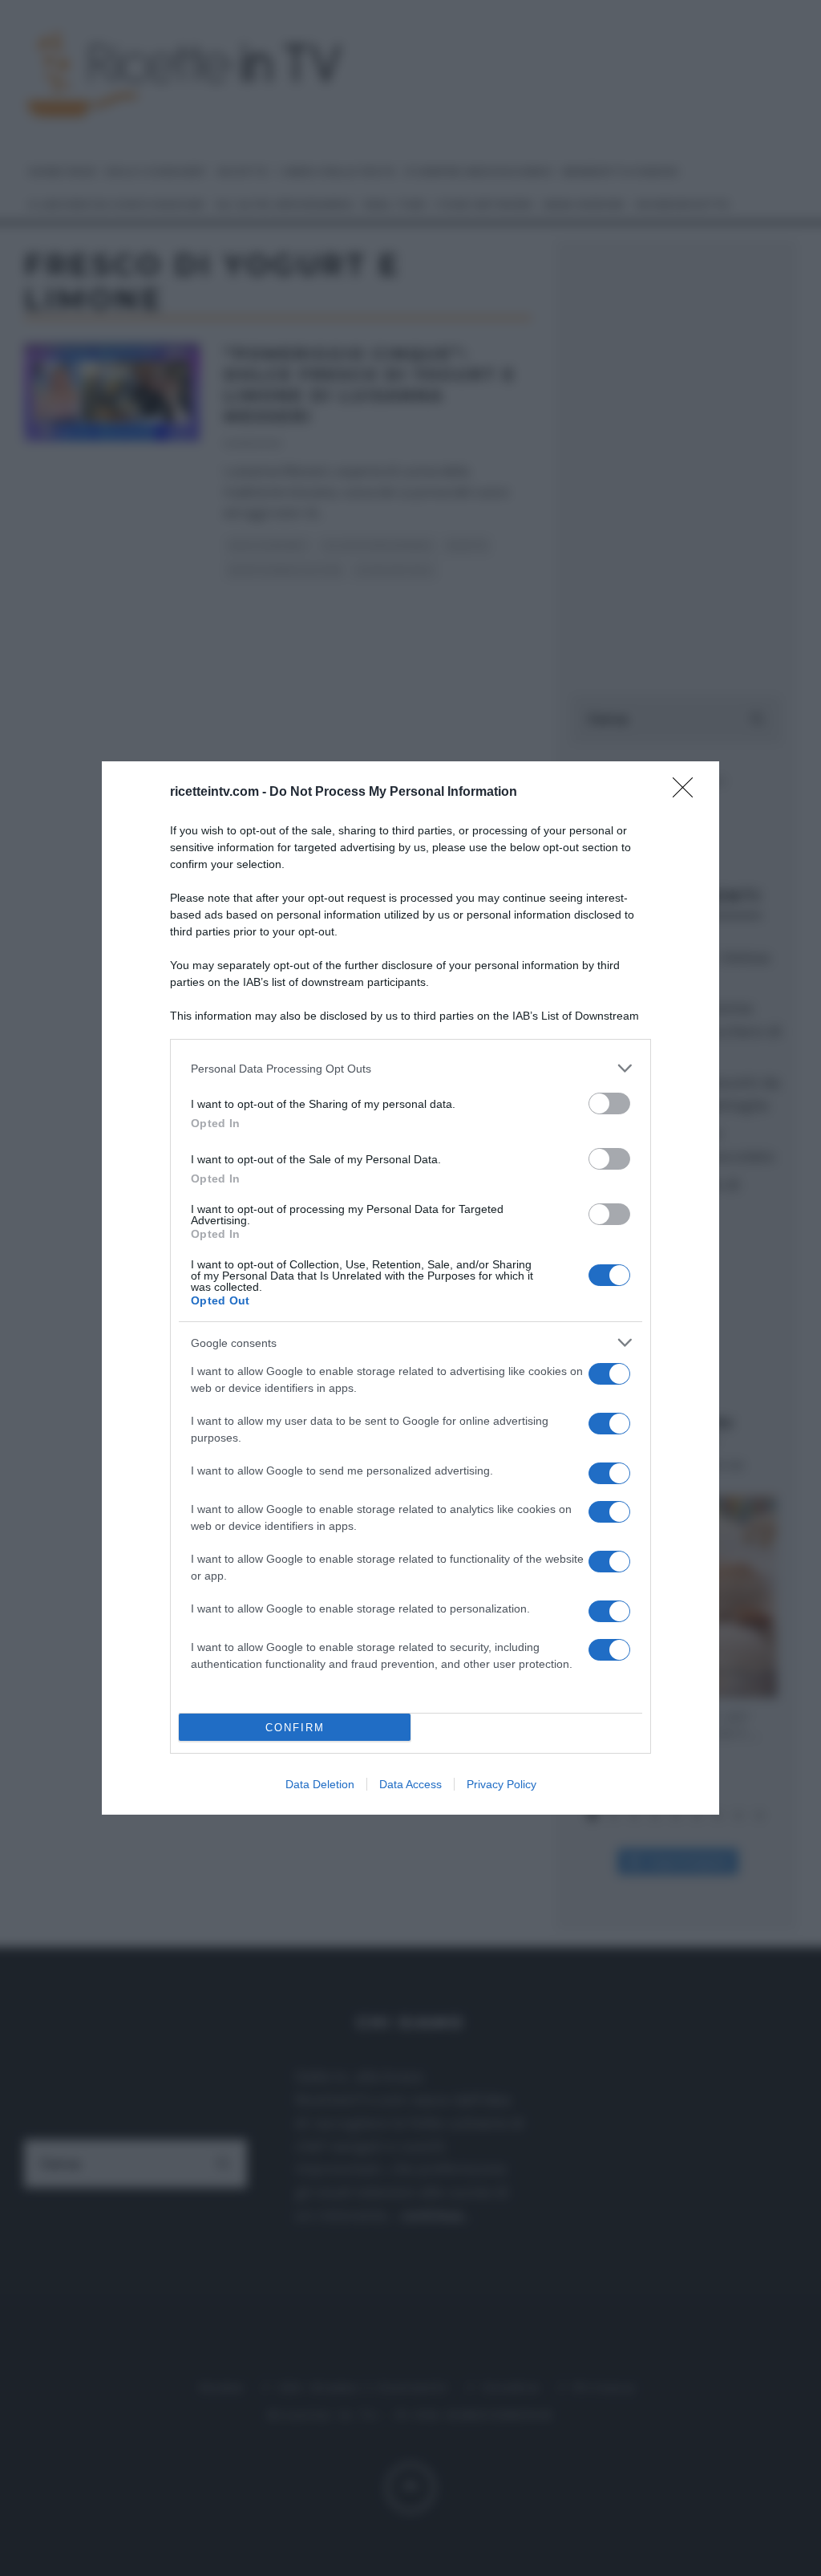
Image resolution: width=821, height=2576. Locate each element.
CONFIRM (295, 1728)
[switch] (609, 1103)
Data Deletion (320, 1784)
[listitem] (410, 1068)
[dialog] (410, 1288)
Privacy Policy (501, 1784)
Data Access (410, 1784)
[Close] (688, 793)
